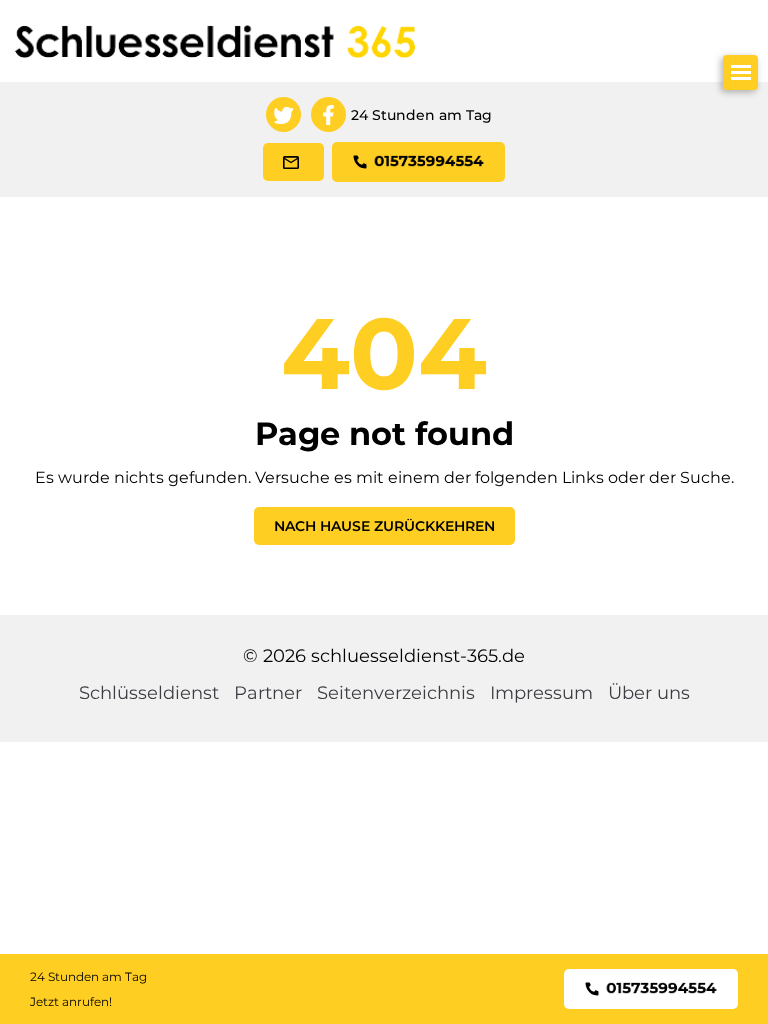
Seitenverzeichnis (396, 693)
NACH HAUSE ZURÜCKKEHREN (384, 526)
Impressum (541, 693)
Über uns (649, 693)
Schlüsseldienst (149, 693)
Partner (268, 693)
